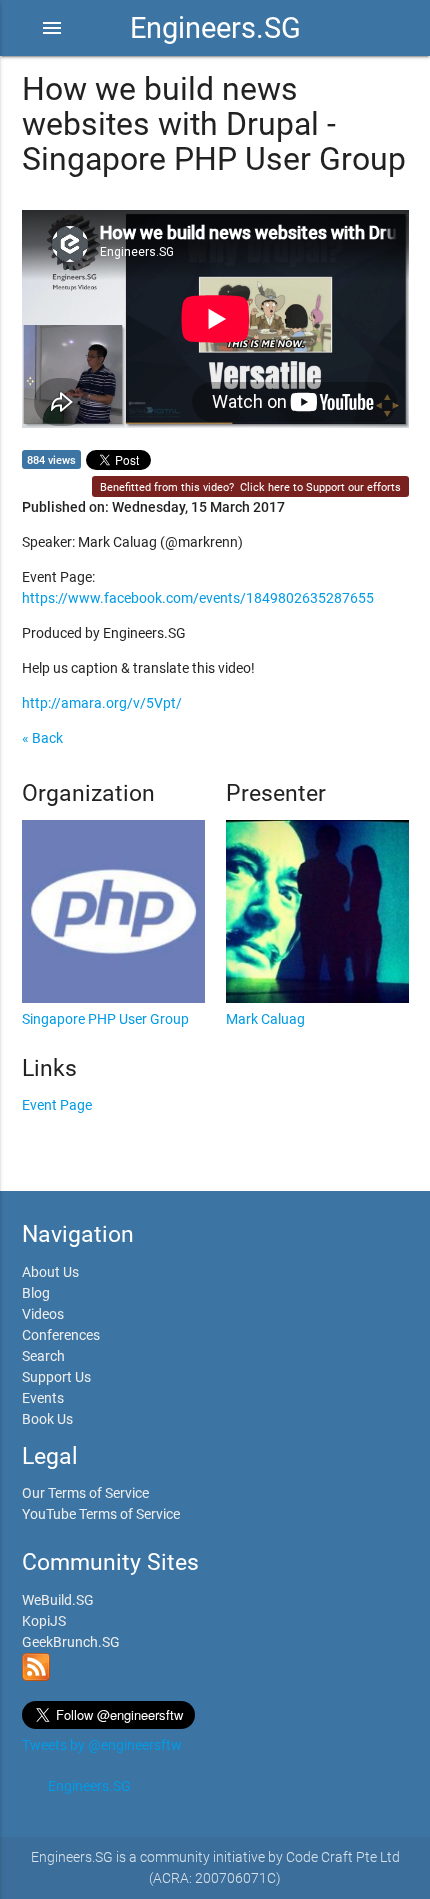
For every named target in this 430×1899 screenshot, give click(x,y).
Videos (43, 1314)
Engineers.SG (215, 28)
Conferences (61, 1335)
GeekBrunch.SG (71, 1642)
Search (43, 1356)
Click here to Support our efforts (320, 487)
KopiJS (44, 1621)
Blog (36, 1293)
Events (43, 1398)
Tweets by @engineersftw (102, 1745)
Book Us (47, 1419)
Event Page (57, 1105)
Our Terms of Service (85, 1493)
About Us (50, 1272)
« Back (42, 738)
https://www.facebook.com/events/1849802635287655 (198, 598)
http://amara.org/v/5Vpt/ (102, 703)
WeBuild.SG (58, 1600)
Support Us (56, 1377)
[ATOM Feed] (36, 1676)
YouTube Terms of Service (101, 1514)
